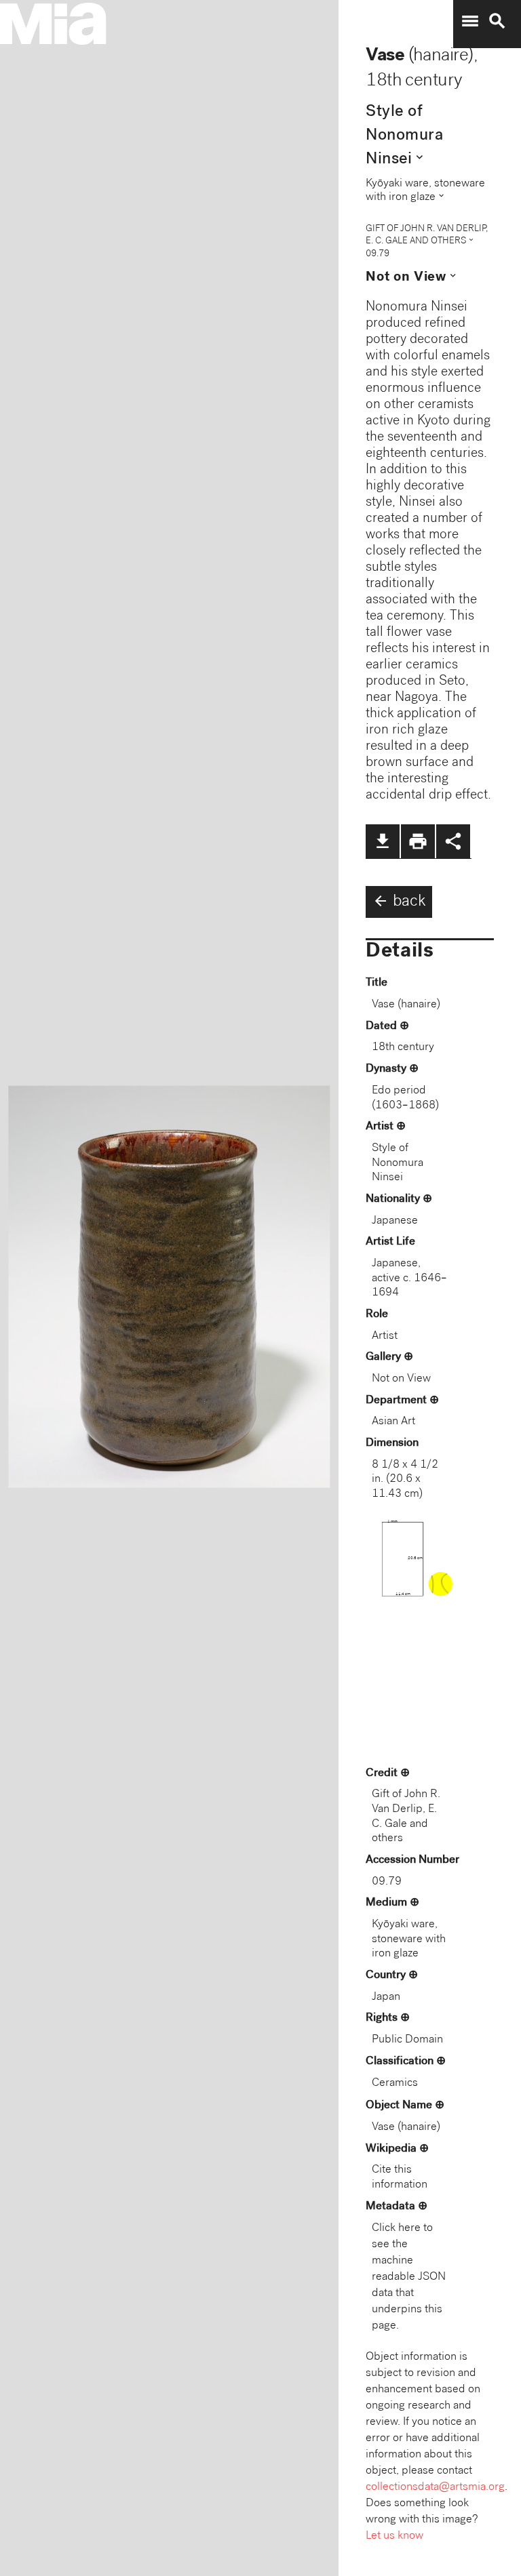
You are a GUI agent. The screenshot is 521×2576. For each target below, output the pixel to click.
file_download (383, 841)
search (497, 21)
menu (470, 21)
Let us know (394, 2536)
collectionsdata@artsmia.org (435, 2488)
